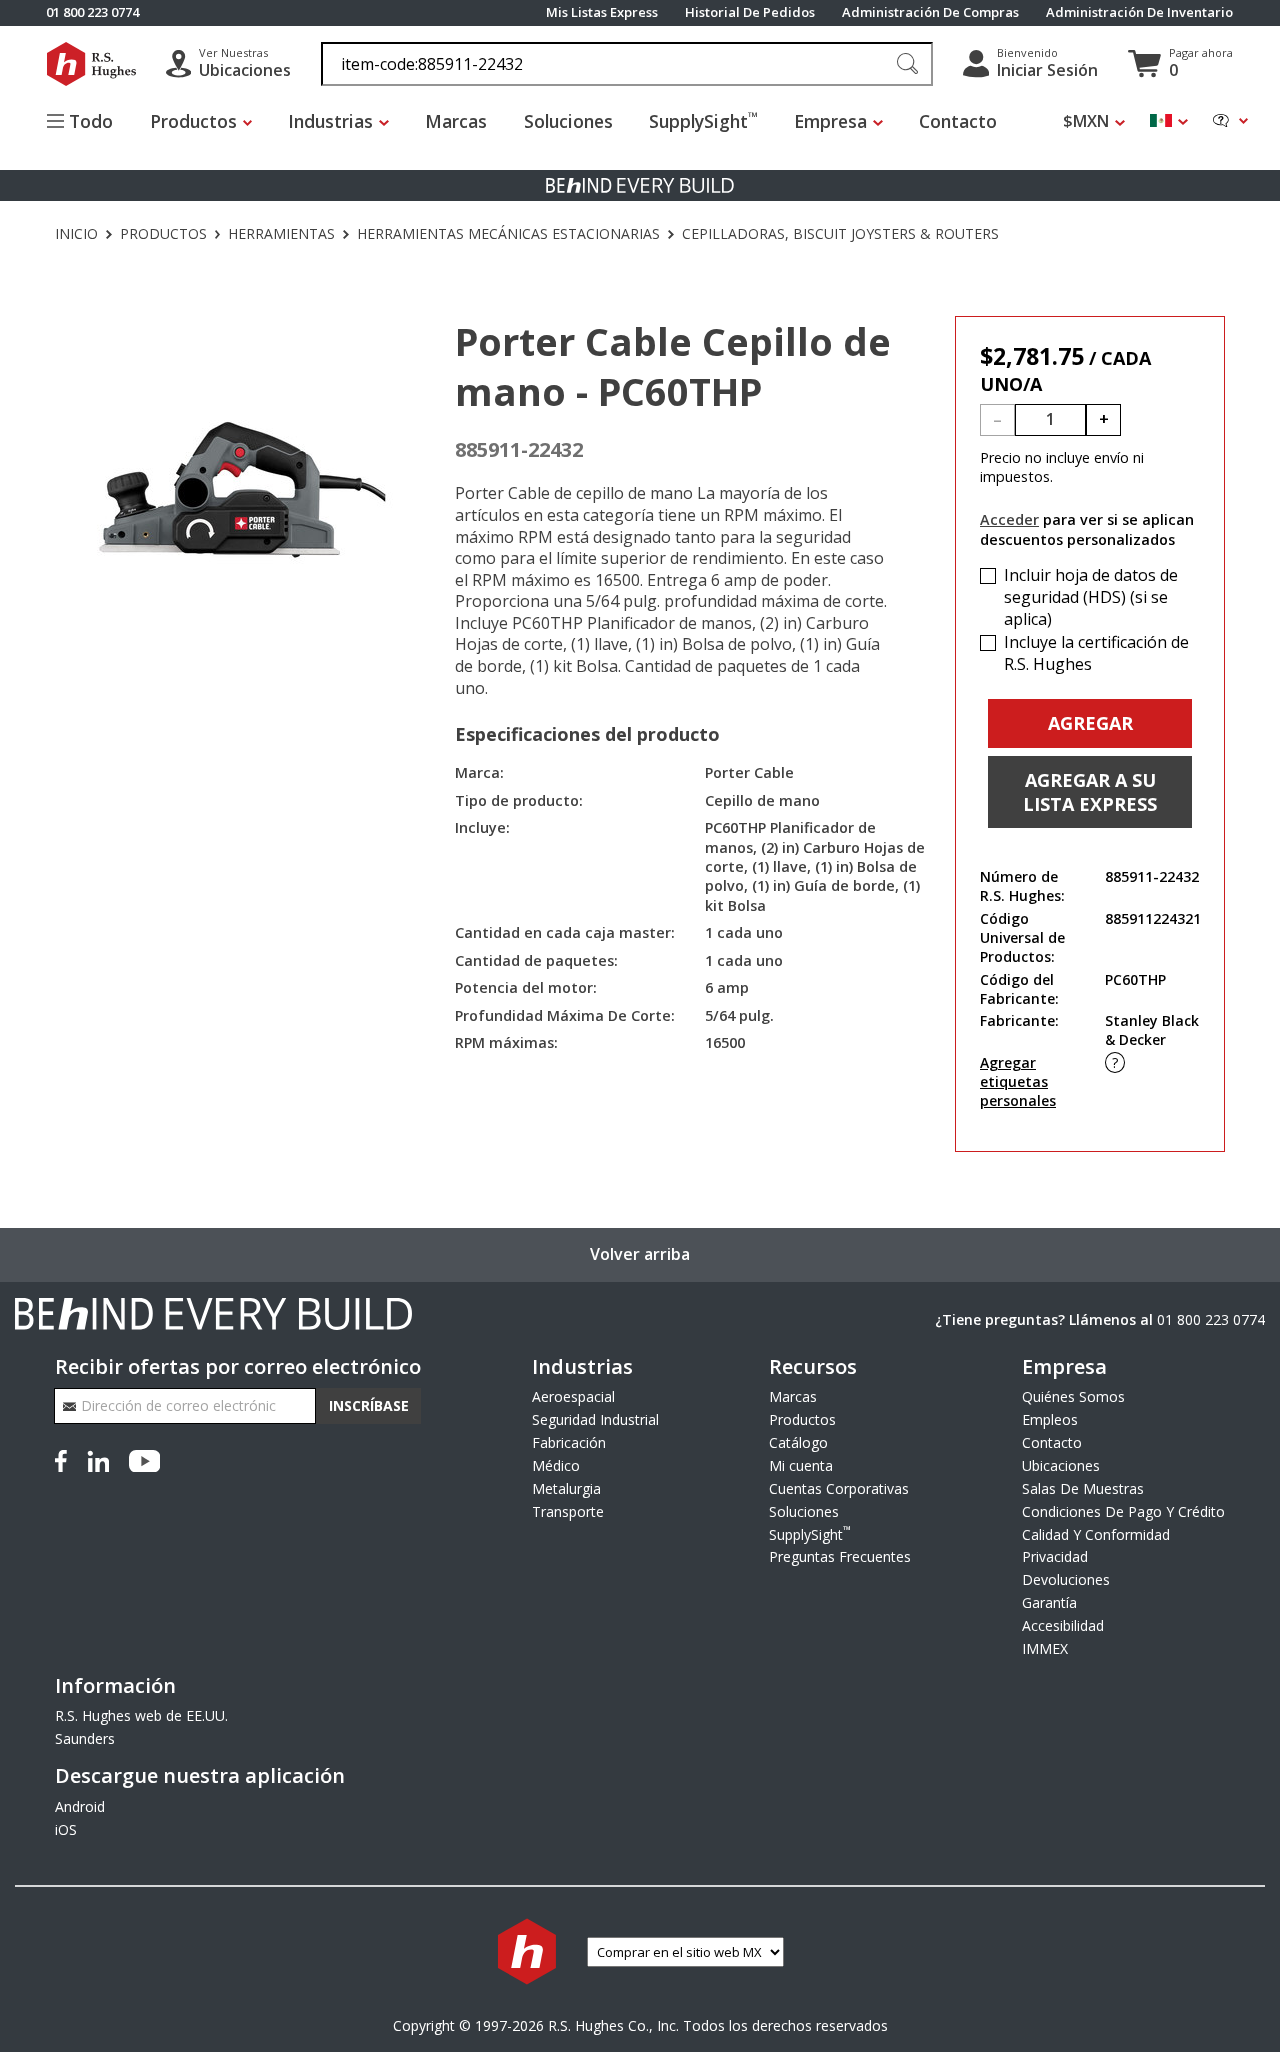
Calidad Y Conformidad (1096, 1534)
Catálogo (798, 1442)
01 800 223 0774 (1211, 1319)
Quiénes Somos (1073, 1396)
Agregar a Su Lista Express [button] (1090, 792)
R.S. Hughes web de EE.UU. (141, 1715)
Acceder (1009, 519)
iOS (66, 1829)
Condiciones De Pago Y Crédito (1123, 1511)
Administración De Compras (930, 12)
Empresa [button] (830, 121)
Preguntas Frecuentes (840, 1556)
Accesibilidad (1063, 1625)
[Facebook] (65, 1459)
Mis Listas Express (602, 12)
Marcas (456, 121)
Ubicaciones (1061, 1465)
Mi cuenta (801, 1465)
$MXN (1086, 121)
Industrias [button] (330, 121)
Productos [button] (193, 121)
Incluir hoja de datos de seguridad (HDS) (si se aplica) (1091, 597)
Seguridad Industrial (595, 1419)
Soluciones (568, 121)
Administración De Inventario (1139, 12)
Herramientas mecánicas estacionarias (508, 234)
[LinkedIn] (98, 1459)
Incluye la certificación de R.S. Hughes (1096, 653)
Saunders (85, 1738)
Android (80, 1806)
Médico (556, 1465)
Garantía (1049, 1602)
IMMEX (1045, 1648)
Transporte (568, 1511)
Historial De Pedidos (750, 12)
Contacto (958, 121)
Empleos (1050, 1419)
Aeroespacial (573, 1396)
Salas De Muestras (1083, 1488)
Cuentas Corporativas (839, 1488)
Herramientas (281, 234)
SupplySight (703, 121)
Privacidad (1055, 1556)
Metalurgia (566, 1488)
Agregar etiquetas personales (1018, 1081)
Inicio (76, 234)
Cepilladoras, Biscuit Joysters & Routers (840, 234)
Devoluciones (1066, 1579)
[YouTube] (144, 1459)
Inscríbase (369, 1405)
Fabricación (569, 1442)
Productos (163, 234)
